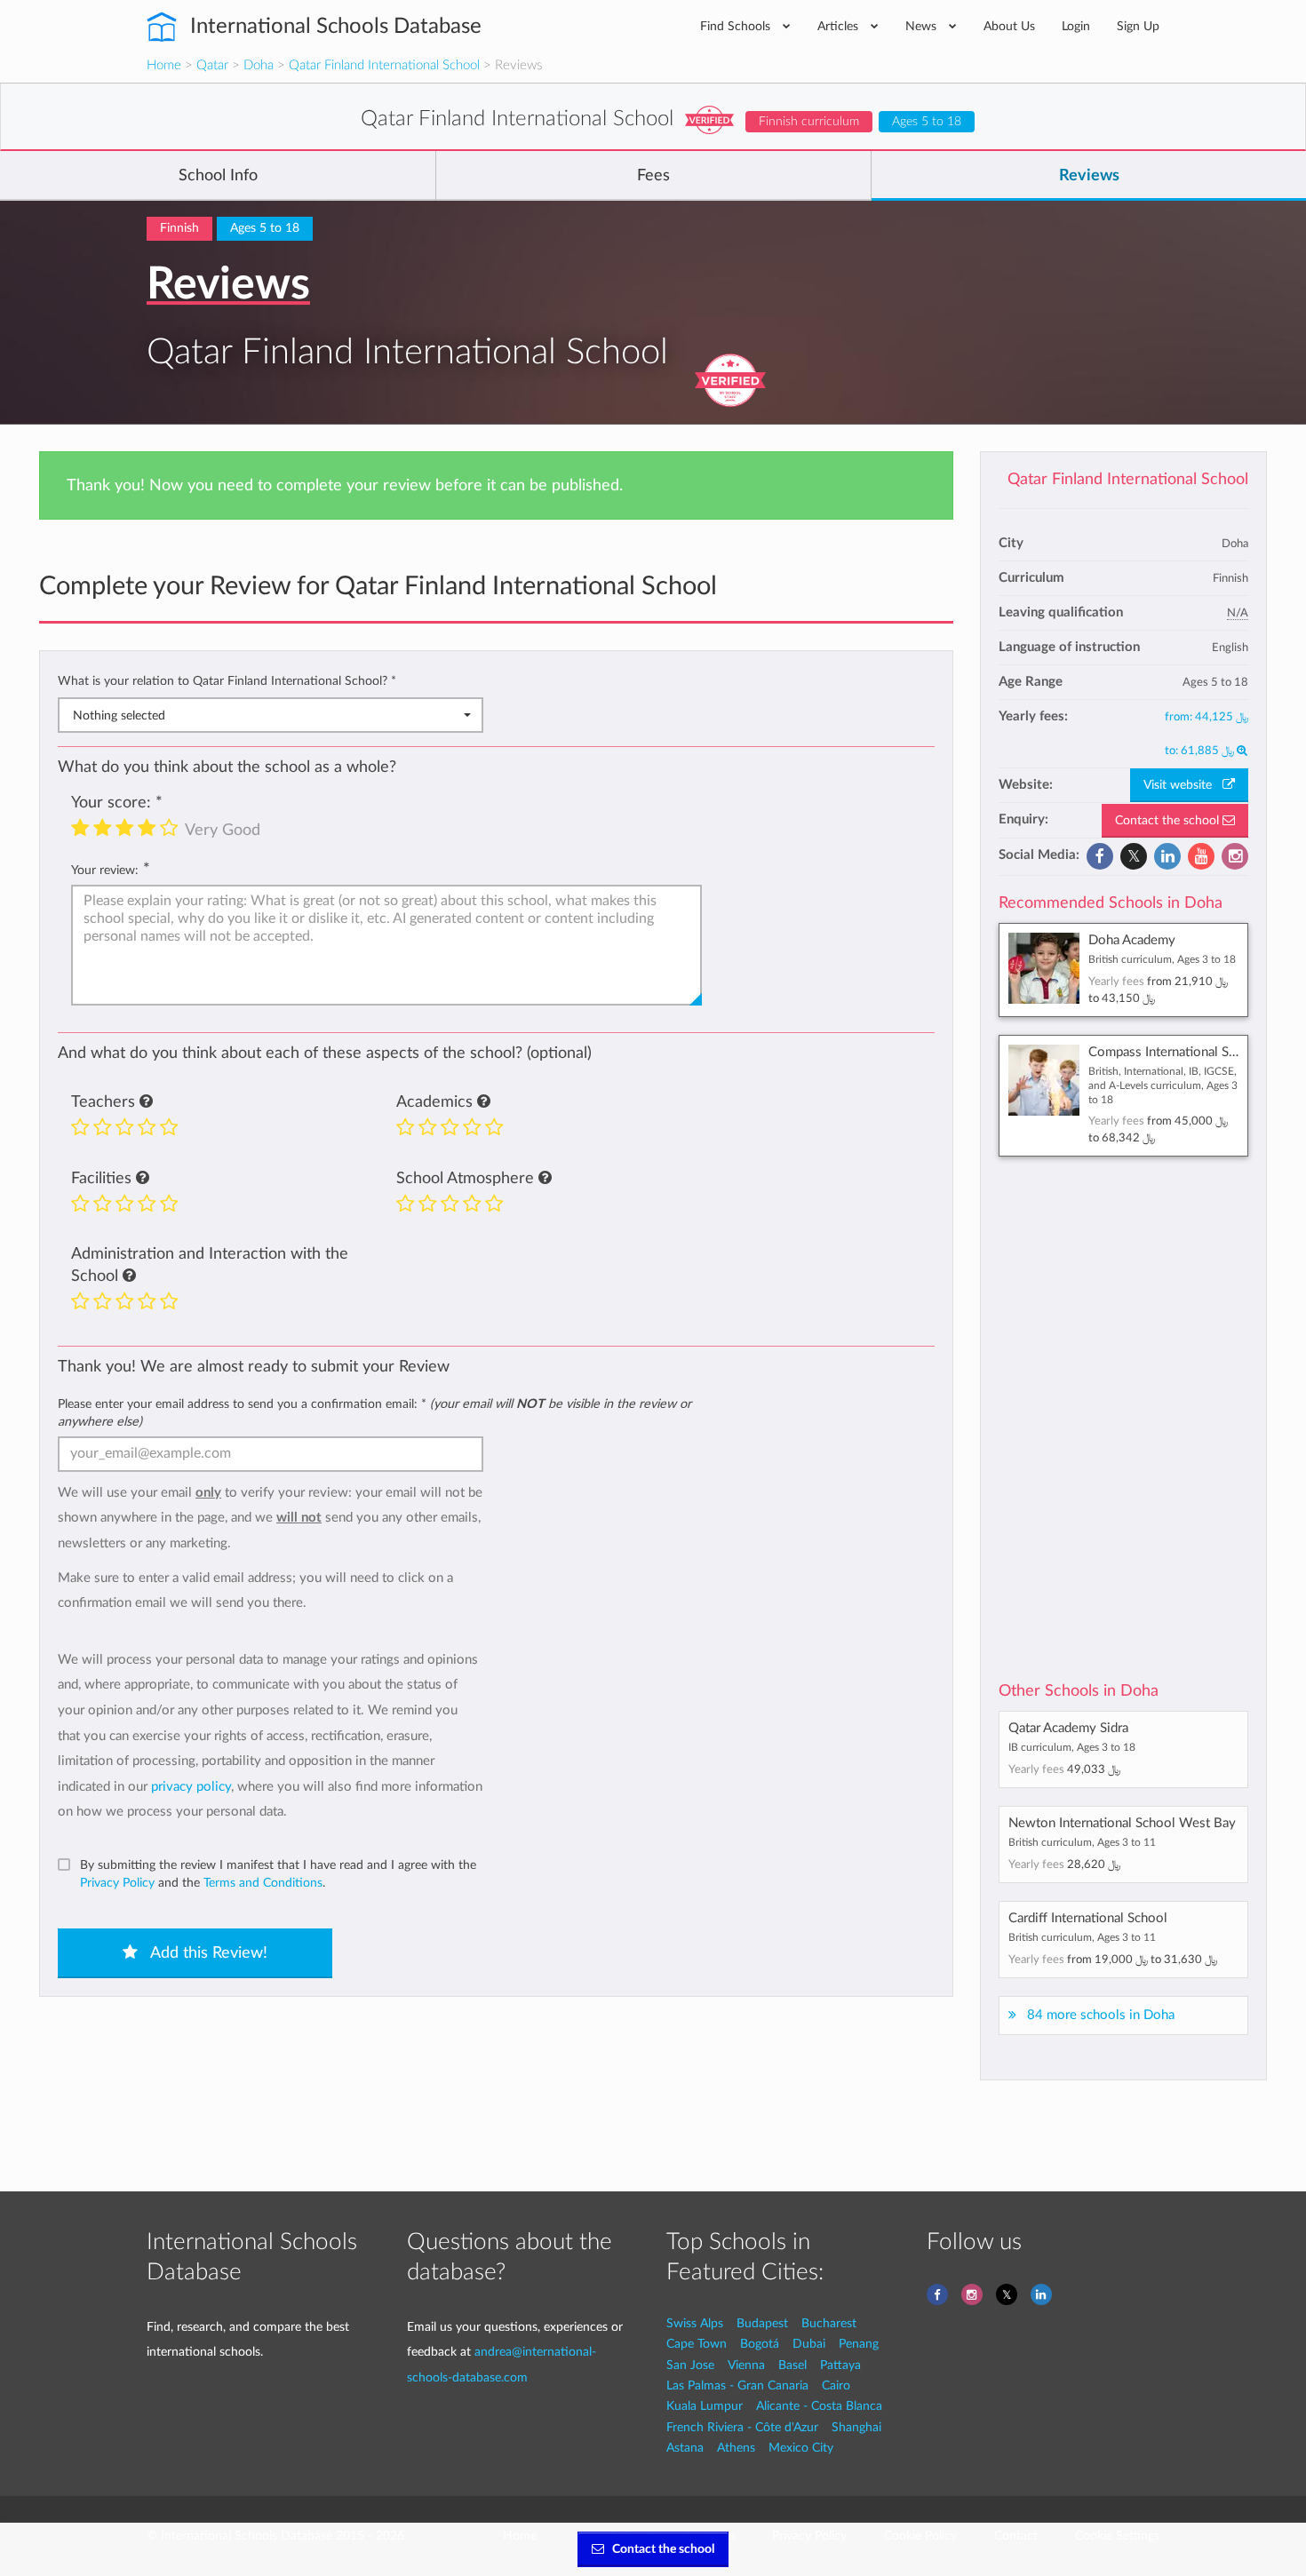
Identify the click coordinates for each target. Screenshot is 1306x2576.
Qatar (212, 65)
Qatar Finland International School (384, 65)
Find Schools (737, 26)
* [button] (394, 681)
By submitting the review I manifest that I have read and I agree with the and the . (278, 1874)
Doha (259, 65)
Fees (653, 176)
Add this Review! (207, 1953)
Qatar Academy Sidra (1068, 1728)
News (923, 26)
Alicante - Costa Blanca (819, 2406)
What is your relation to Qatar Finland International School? (227, 681)
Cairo (836, 2385)
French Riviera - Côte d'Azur (742, 2427)
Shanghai (856, 2427)
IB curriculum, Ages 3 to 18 (1072, 1747)
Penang (859, 2344)
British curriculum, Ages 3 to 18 (1162, 959)
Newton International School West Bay (1122, 1823)
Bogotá (760, 2344)
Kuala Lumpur (705, 2406)
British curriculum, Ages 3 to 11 (1082, 1842)
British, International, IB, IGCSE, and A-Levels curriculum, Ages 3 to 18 (1163, 1085)
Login (1076, 26)
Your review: (105, 870)
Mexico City (801, 2448)
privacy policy (191, 1787)
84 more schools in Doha (1101, 2015)
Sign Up (1138, 26)
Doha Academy (1132, 940)
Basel (792, 2365)
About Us (1009, 26)
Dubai (809, 2344)
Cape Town (697, 2344)
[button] (146, 1102)
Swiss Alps (695, 2323)
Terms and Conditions (263, 1883)
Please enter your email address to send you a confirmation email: (374, 1413)
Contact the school (1169, 821)
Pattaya (840, 2365)
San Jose (690, 2365)
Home (164, 65)
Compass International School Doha (1192, 1052)
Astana (685, 2448)
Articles (840, 26)
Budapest (762, 2323)
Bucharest (829, 2323)
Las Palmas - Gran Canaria (737, 2385)
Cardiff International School (1088, 1918)
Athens (736, 2448)
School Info (218, 176)
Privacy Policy (117, 1883)
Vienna (746, 2365)
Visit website (1183, 785)
